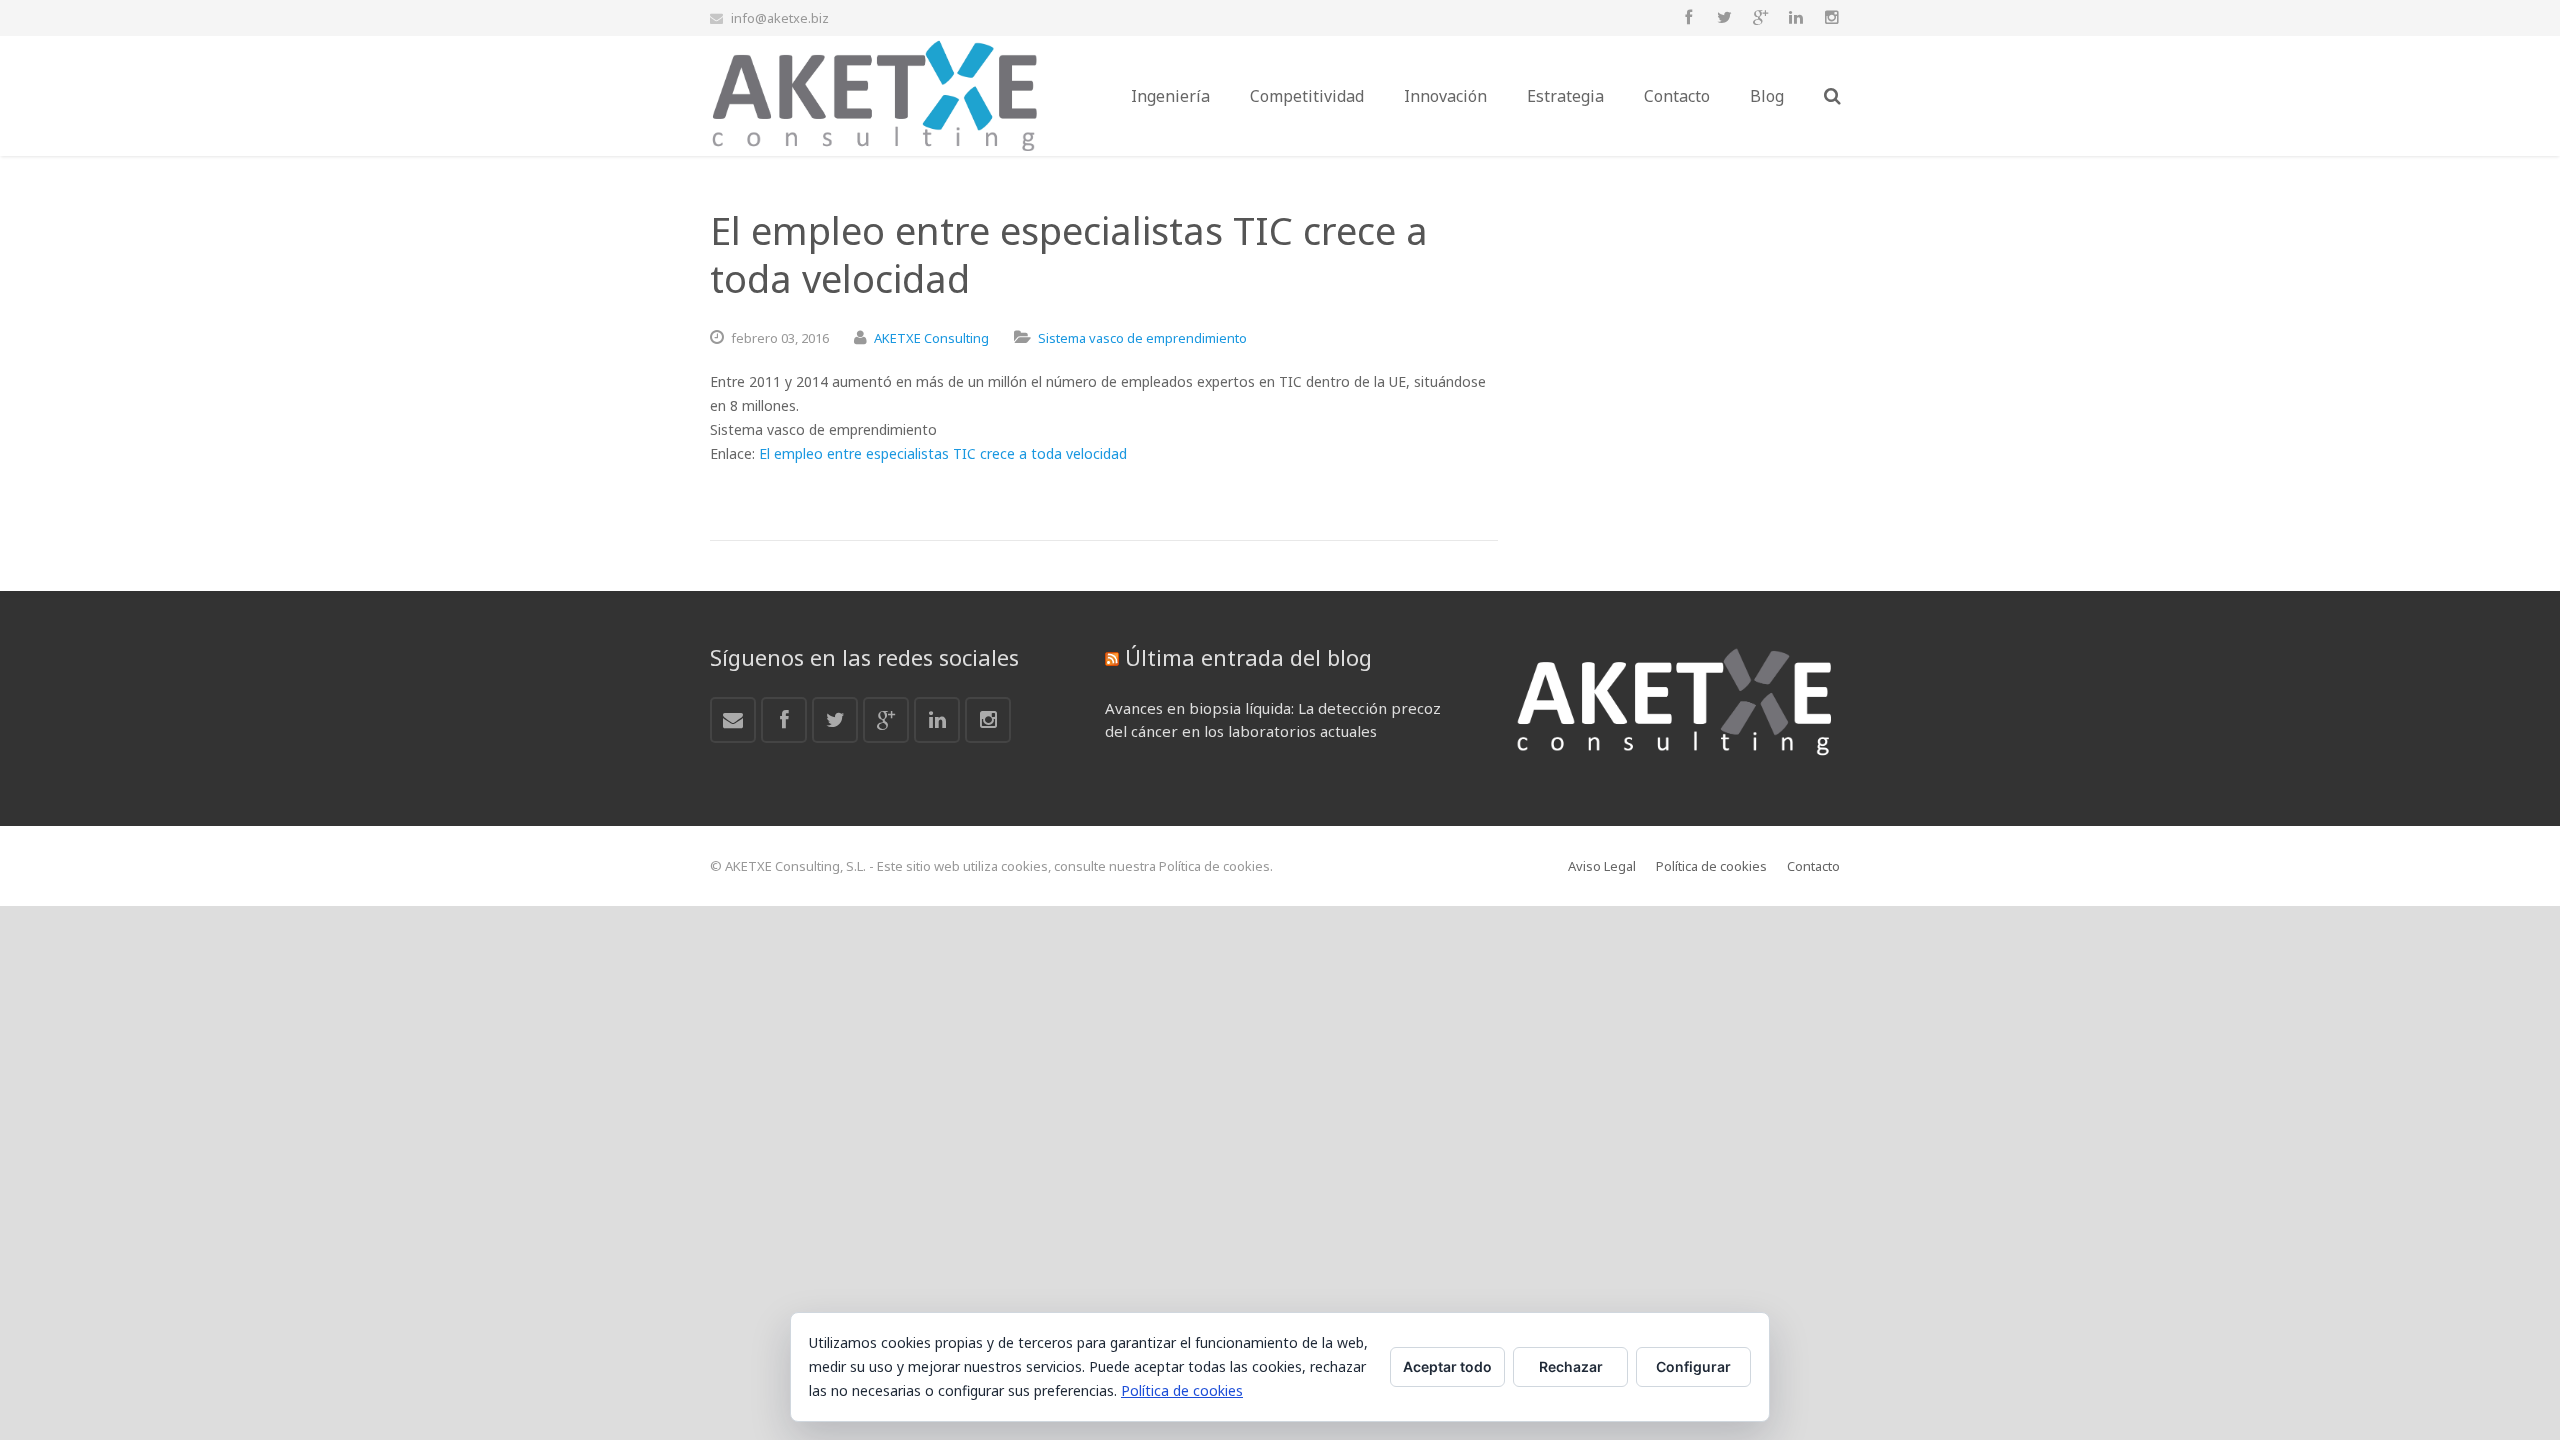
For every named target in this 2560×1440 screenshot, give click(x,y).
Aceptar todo (1447, 1366)
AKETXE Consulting (931, 338)
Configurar (1693, 1366)
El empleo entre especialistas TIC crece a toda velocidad (943, 453)
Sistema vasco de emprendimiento (1142, 338)
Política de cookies (1182, 1390)
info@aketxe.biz (780, 18)
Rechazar (1571, 1366)
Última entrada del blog (1248, 657)
